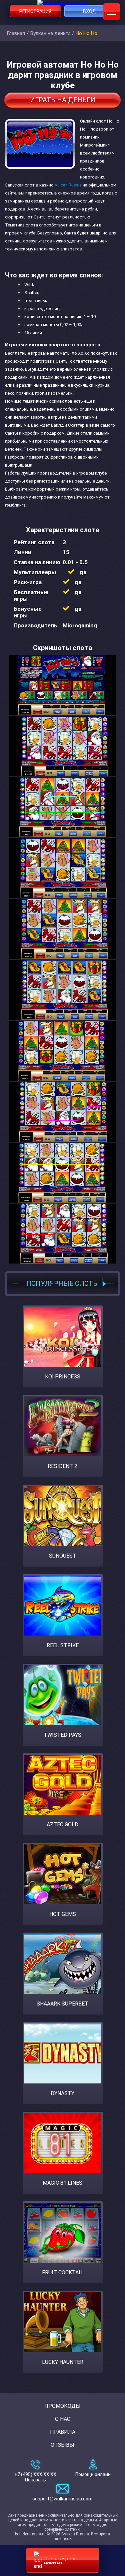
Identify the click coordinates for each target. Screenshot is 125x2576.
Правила (63, 2432)
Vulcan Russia (68, 185)
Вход (90, 11)
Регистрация (35, 11)
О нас (63, 2419)
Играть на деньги (63, 100)
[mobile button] (112, 12)
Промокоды (62, 2406)
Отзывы (62, 2445)
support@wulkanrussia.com (62, 2499)
